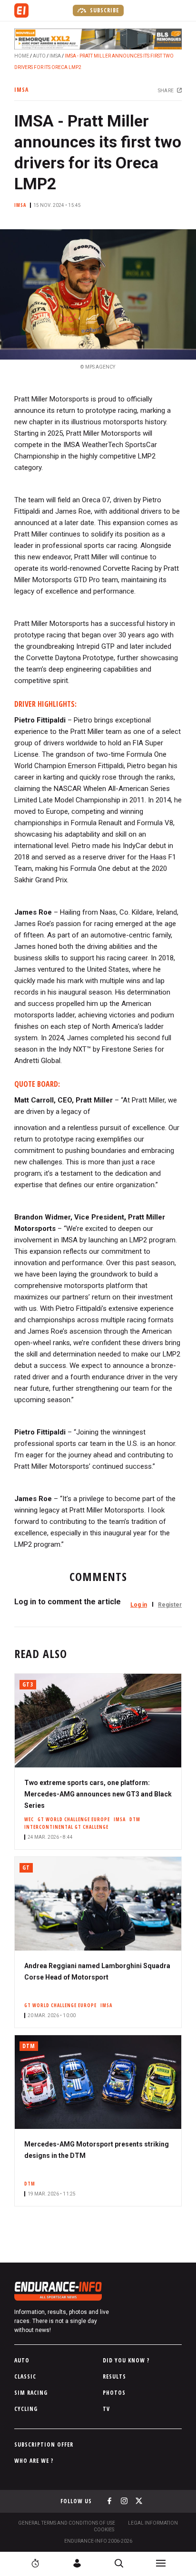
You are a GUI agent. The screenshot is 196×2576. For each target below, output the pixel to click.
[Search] (119, 2563)
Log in (139, 1605)
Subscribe (103, 10)
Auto (39, 56)
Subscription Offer (44, 2444)
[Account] (77, 2563)
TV (106, 2409)
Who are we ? (34, 2461)
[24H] (35, 2563)
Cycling (26, 2409)
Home (22, 56)
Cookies (104, 2530)
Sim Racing (31, 2393)
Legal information (153, 2523)
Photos (114, 2393)
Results (114, 2376)
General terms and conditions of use (67, 2523)
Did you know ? (126, 2360)
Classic (25, 2376)
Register (170, 1605)
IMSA (55, 56)
